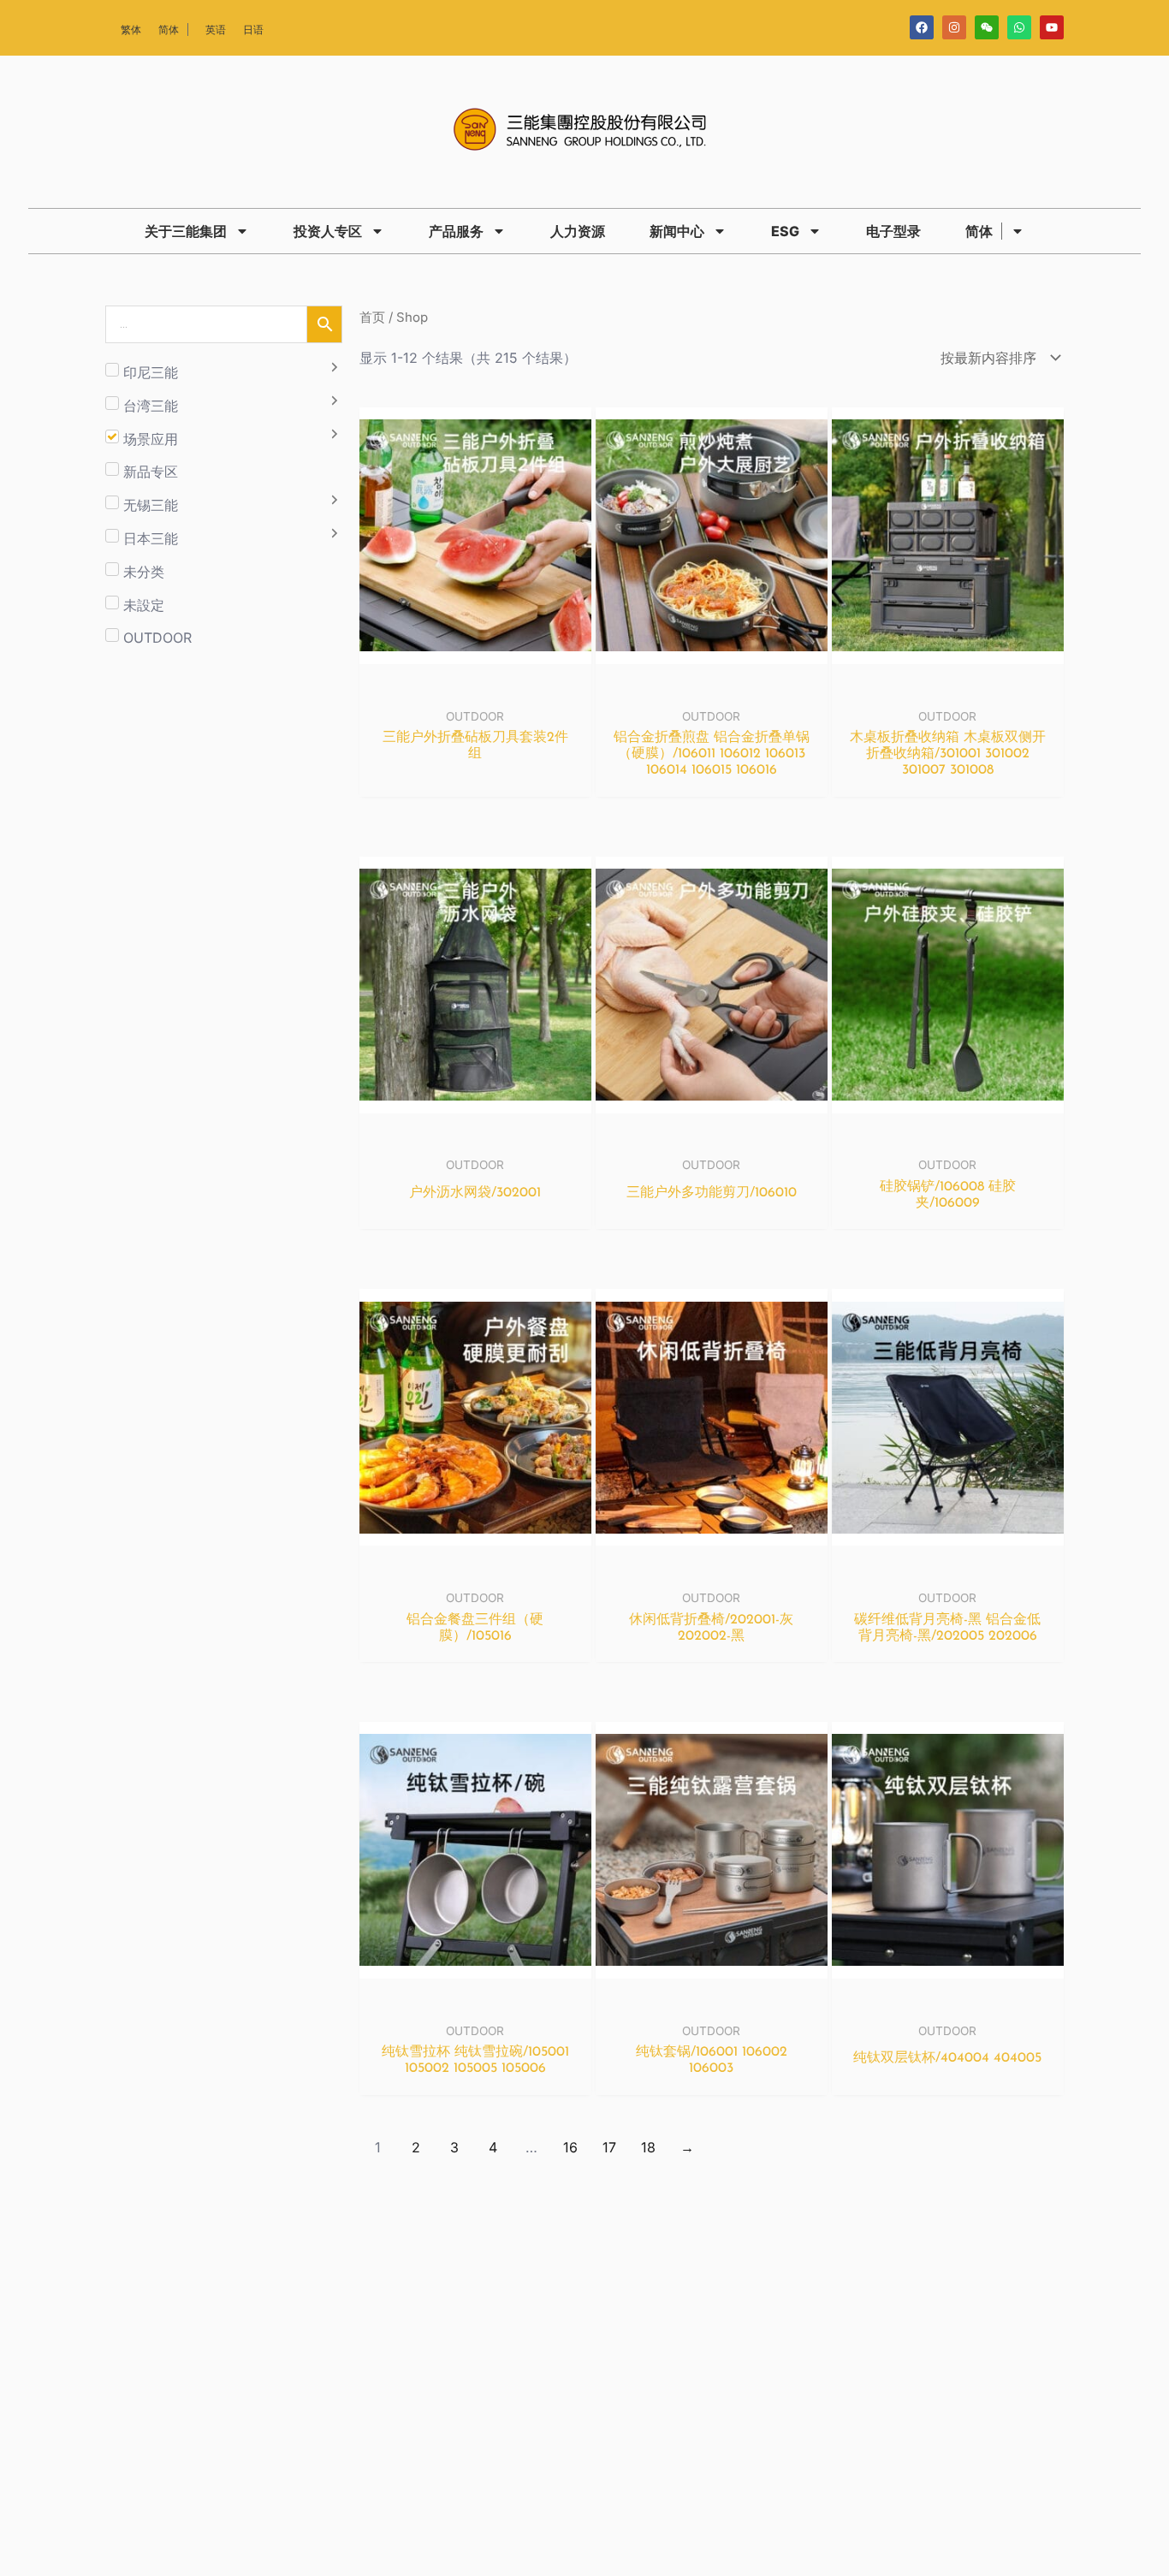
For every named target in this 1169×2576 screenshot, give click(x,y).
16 (570, 2147)
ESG (785, 231)
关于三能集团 (186, 231)
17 (609, 2147)
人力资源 (578, 231)
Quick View (475, 683)
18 (648, 2147)
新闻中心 (677, 231)
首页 (372, 317)
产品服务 (456, 231)
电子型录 (893, 231)
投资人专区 (328, 231)
